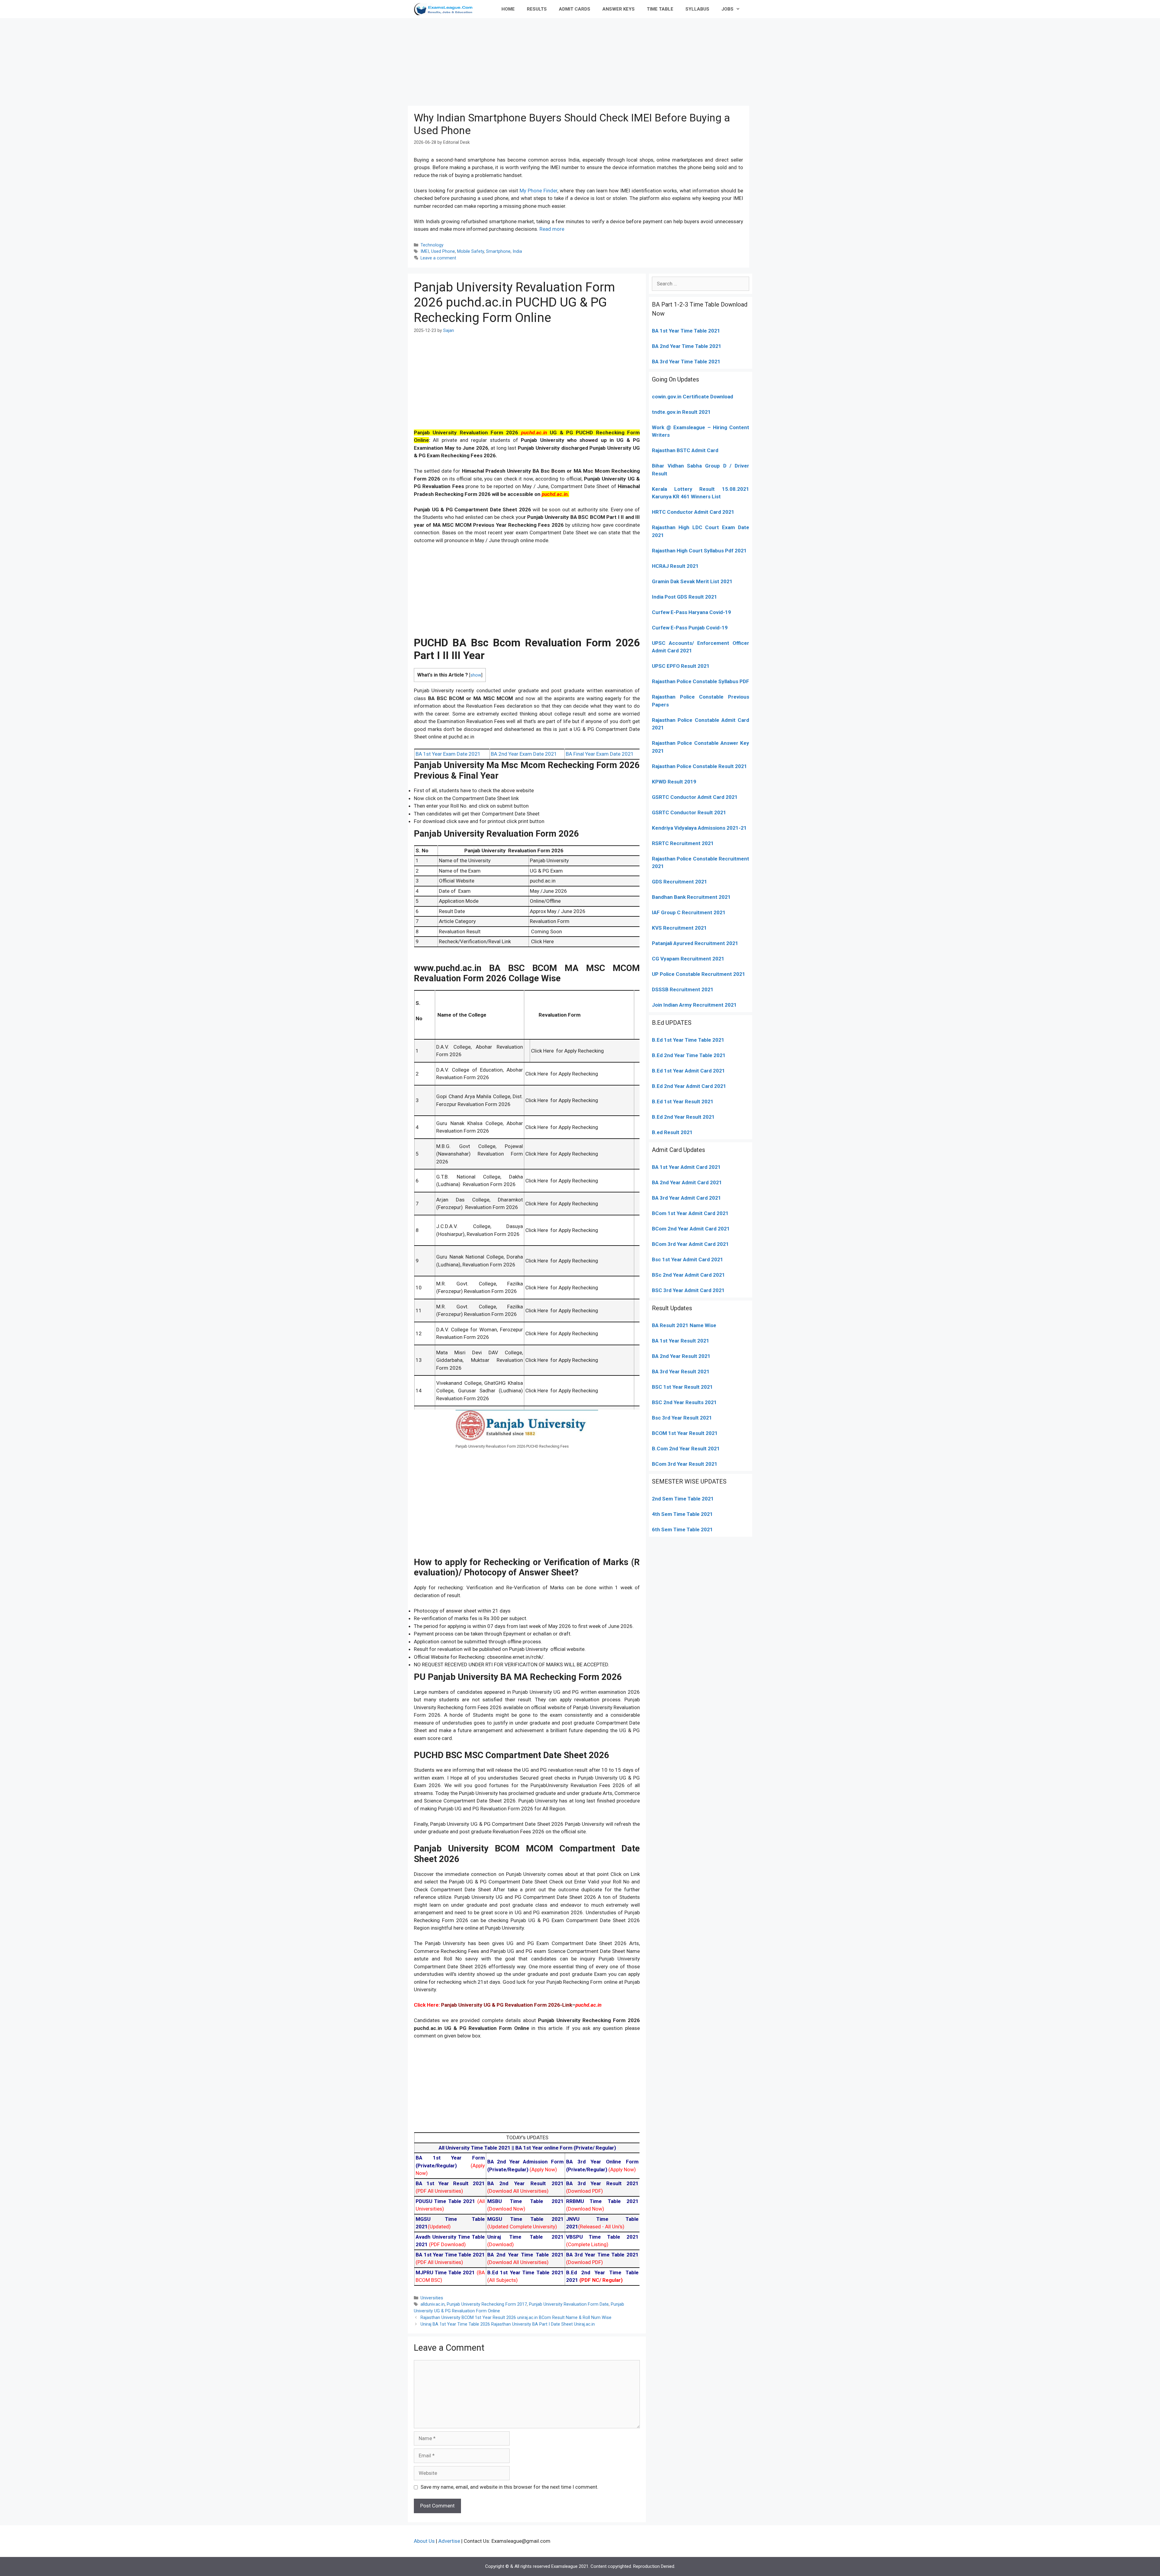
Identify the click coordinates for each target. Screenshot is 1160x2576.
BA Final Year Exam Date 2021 (600, 754)
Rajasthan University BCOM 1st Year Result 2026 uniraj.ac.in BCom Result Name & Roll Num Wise (516, 2318)
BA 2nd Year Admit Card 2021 (687, 1182)
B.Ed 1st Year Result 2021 (683, 1101)
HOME (508, 9)
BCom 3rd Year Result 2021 (685, 1464)
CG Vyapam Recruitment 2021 (688, 959)
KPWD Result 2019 (674, 782)
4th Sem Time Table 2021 (682, 1514)
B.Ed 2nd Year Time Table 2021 (689, 1055)
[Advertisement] (580, 60)
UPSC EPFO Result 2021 (681, 666)
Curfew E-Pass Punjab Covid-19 (690, 628)
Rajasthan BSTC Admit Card (685, 450)
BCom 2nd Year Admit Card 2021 (691, 1229)
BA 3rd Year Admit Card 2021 (686, 1198)
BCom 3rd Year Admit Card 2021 (690, 1244)
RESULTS (537, 9)
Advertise (449, 2541)
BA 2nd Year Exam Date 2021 (524, 754)
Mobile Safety (470, 251)
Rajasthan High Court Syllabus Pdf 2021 (699, 551)
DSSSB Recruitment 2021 (683, 989)
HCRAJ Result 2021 (675, 566)
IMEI (425, 251)
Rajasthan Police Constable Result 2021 (699, 766)
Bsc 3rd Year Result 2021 (682, 1418)
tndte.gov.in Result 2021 (681, 412)
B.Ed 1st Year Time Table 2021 (688, 1040)
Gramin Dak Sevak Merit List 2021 (692, 581)
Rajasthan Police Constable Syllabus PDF (701, 681)
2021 (722, 1213)
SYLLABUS (697, 9)
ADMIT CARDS (575, 9)
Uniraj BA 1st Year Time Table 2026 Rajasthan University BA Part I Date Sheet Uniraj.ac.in (508, 2324)
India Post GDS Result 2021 (685, 597)
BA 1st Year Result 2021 (681, 1341)
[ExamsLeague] (446, 9)
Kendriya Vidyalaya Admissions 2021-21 (699, 828)
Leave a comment (438, 258)
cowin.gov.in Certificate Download (693, 397)
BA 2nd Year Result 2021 (681, 1356)
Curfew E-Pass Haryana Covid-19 (691, 612)
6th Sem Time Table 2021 (682, 1529)
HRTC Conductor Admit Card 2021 (693, 512)
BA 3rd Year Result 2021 (681, 1372)
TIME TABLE (660, 9)
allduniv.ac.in (433, 2304)
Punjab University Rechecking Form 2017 (487, 2304)
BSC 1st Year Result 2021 (682, 1387)
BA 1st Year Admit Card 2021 (686, 1167)
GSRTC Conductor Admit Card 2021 (695, 797)
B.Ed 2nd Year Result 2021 (683, 1117)
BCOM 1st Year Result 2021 (685, 1433)
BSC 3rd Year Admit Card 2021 (688, 1290)
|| (477, 2148)
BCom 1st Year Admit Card (684, 1213)
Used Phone (443, 251)
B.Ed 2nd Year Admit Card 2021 (689, 1086)
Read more (552, 229)
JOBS (727, 9)
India (517, 251)
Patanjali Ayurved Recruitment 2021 (695, 943)
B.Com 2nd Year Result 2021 (686, 1449)
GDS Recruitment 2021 (680, 882)
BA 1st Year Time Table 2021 (686, 331)
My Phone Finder (538, 191)
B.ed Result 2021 (672, 1132)
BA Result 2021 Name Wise (684, 1325)
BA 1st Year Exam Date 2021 (448, 754)
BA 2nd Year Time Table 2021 (687, 346)
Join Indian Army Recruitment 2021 (694, 1005)
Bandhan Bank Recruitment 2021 (691, 897)
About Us (424, 2541)
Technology (432, 245)
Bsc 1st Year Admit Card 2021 (688, 1259)
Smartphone (498, 251)
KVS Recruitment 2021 (679, 928)
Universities (432, 2298)
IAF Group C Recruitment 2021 (689, 912)
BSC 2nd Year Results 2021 (684, 1402)
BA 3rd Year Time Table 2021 (686, 362)
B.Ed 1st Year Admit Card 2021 (688, 1071)
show (476, 675)
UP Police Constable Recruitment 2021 (699, 974)
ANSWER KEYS (619, 9)
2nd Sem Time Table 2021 (683, 1499)
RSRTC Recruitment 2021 (683, 843)
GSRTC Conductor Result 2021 (689, 812)
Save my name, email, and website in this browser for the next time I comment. (509, 2487)
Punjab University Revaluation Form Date (569, 2304)
